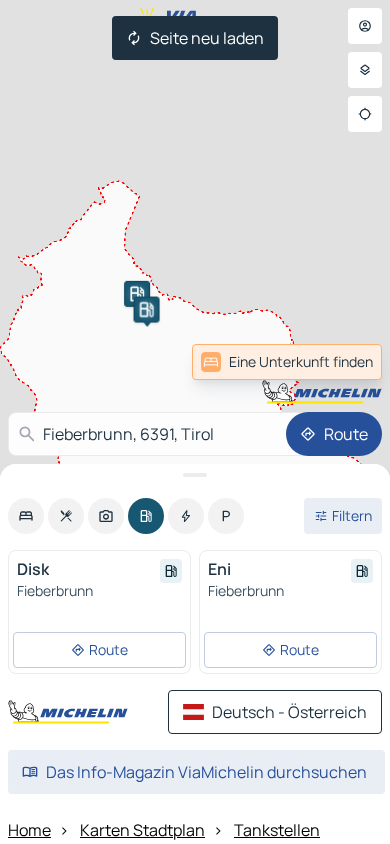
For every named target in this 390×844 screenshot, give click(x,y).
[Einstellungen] (365, 70)
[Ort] (365, 114)
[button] (137, 294)
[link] (287, 362)
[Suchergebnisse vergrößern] (195, 475)
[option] (26, 516)
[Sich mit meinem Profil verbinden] (365, 26)
